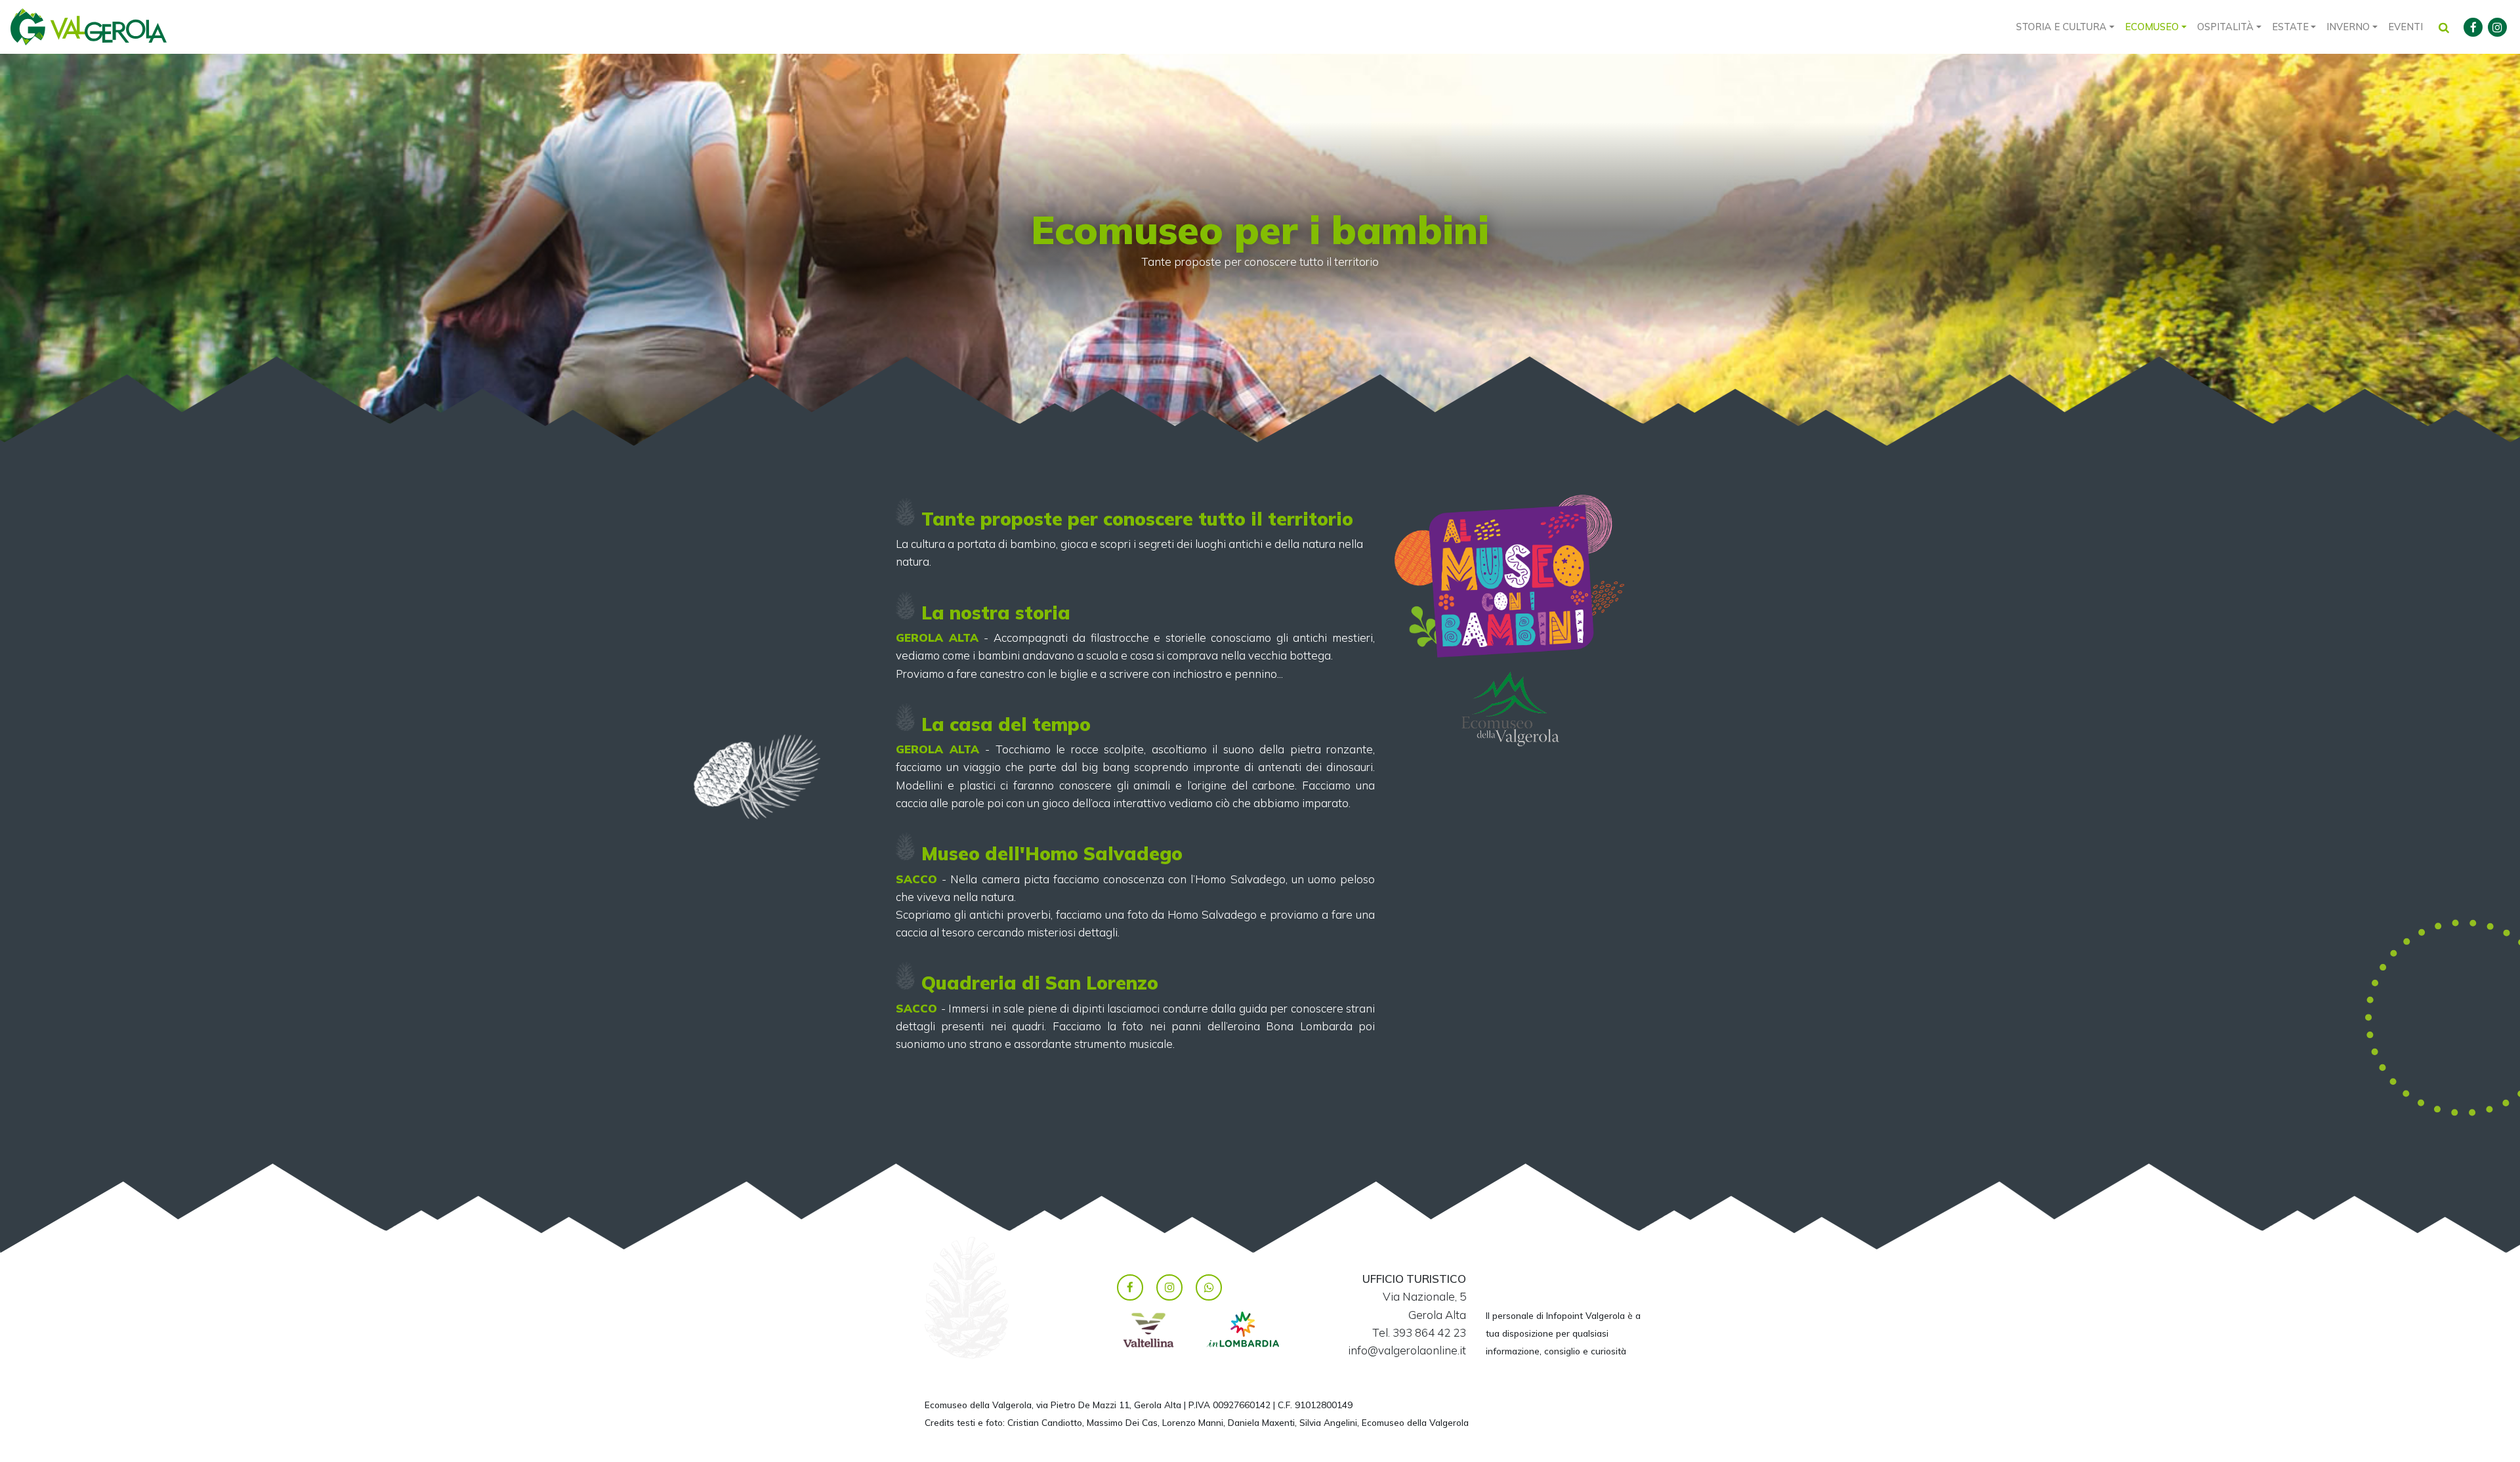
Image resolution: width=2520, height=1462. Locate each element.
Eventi (2405, 27)
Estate (2290, 27)
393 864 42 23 (1429, 1332)
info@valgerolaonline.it (1407, 1350)
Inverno (2348, 27)
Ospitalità (2225, 27)
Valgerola (89, 27)
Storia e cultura (2061, 27)
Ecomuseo (2152, 27)
